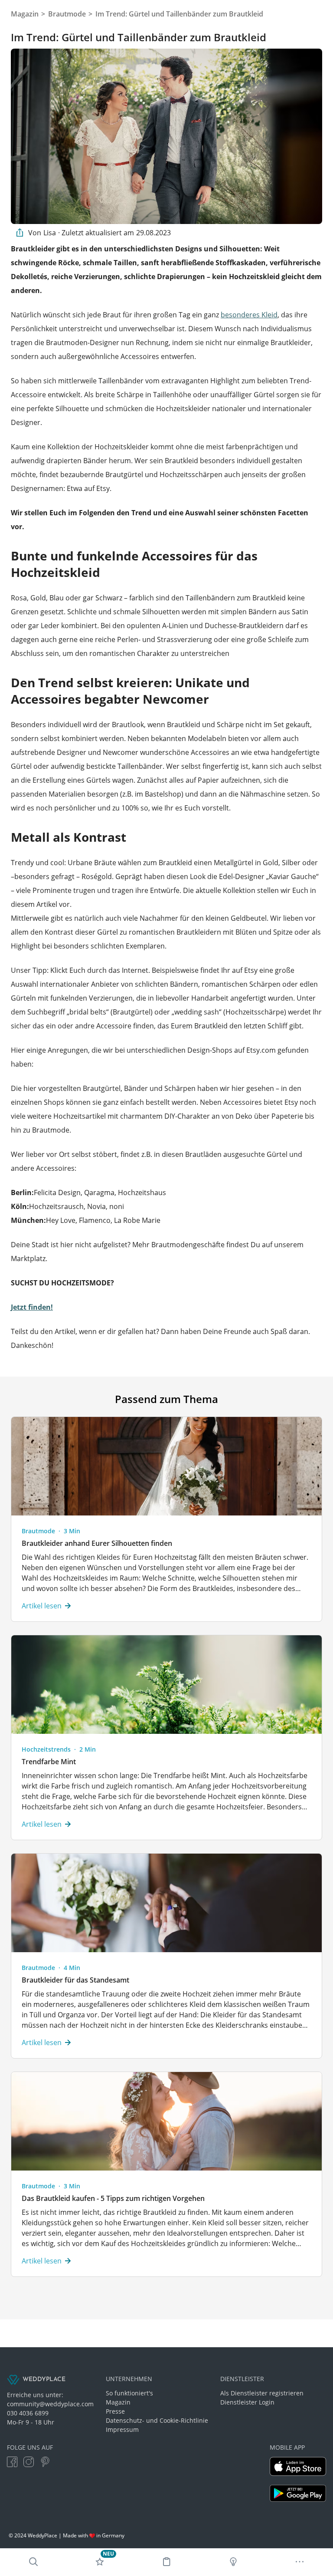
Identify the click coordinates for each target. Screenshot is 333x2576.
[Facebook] (12, 2462)
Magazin (118, 2402)
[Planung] (166, 2562)
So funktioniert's (129, 2393)
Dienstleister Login (247, 2402)
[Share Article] (20, 233)
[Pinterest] (45, 2462)
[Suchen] (33, 2562)
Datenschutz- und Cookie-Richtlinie (157, 2420)
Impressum (122, 2429)
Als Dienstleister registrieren (262, 2393)
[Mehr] (300, 2562)
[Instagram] (29, 2462)
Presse (115, 2411)
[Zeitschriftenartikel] (233, 2562)
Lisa (50, 233)
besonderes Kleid (249, 315)
